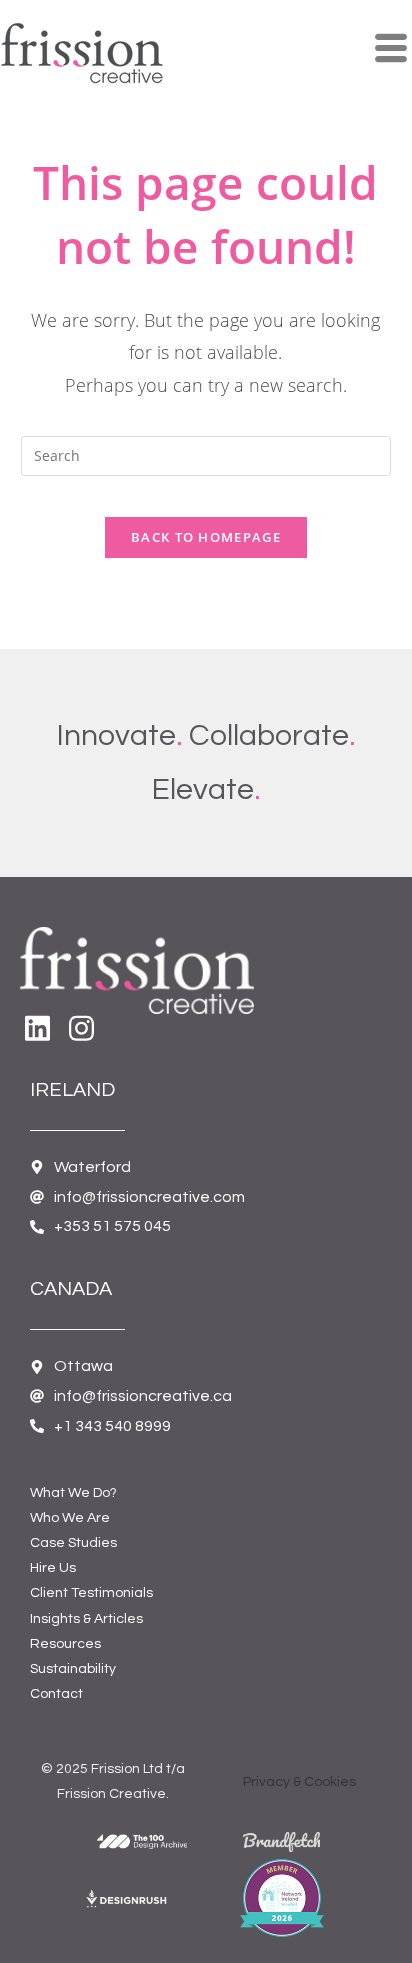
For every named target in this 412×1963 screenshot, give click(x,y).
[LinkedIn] (40, 1019)
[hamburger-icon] (389, 50)
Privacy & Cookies (299, 1782)
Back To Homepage (206, 537)
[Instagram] (84, 1019)
